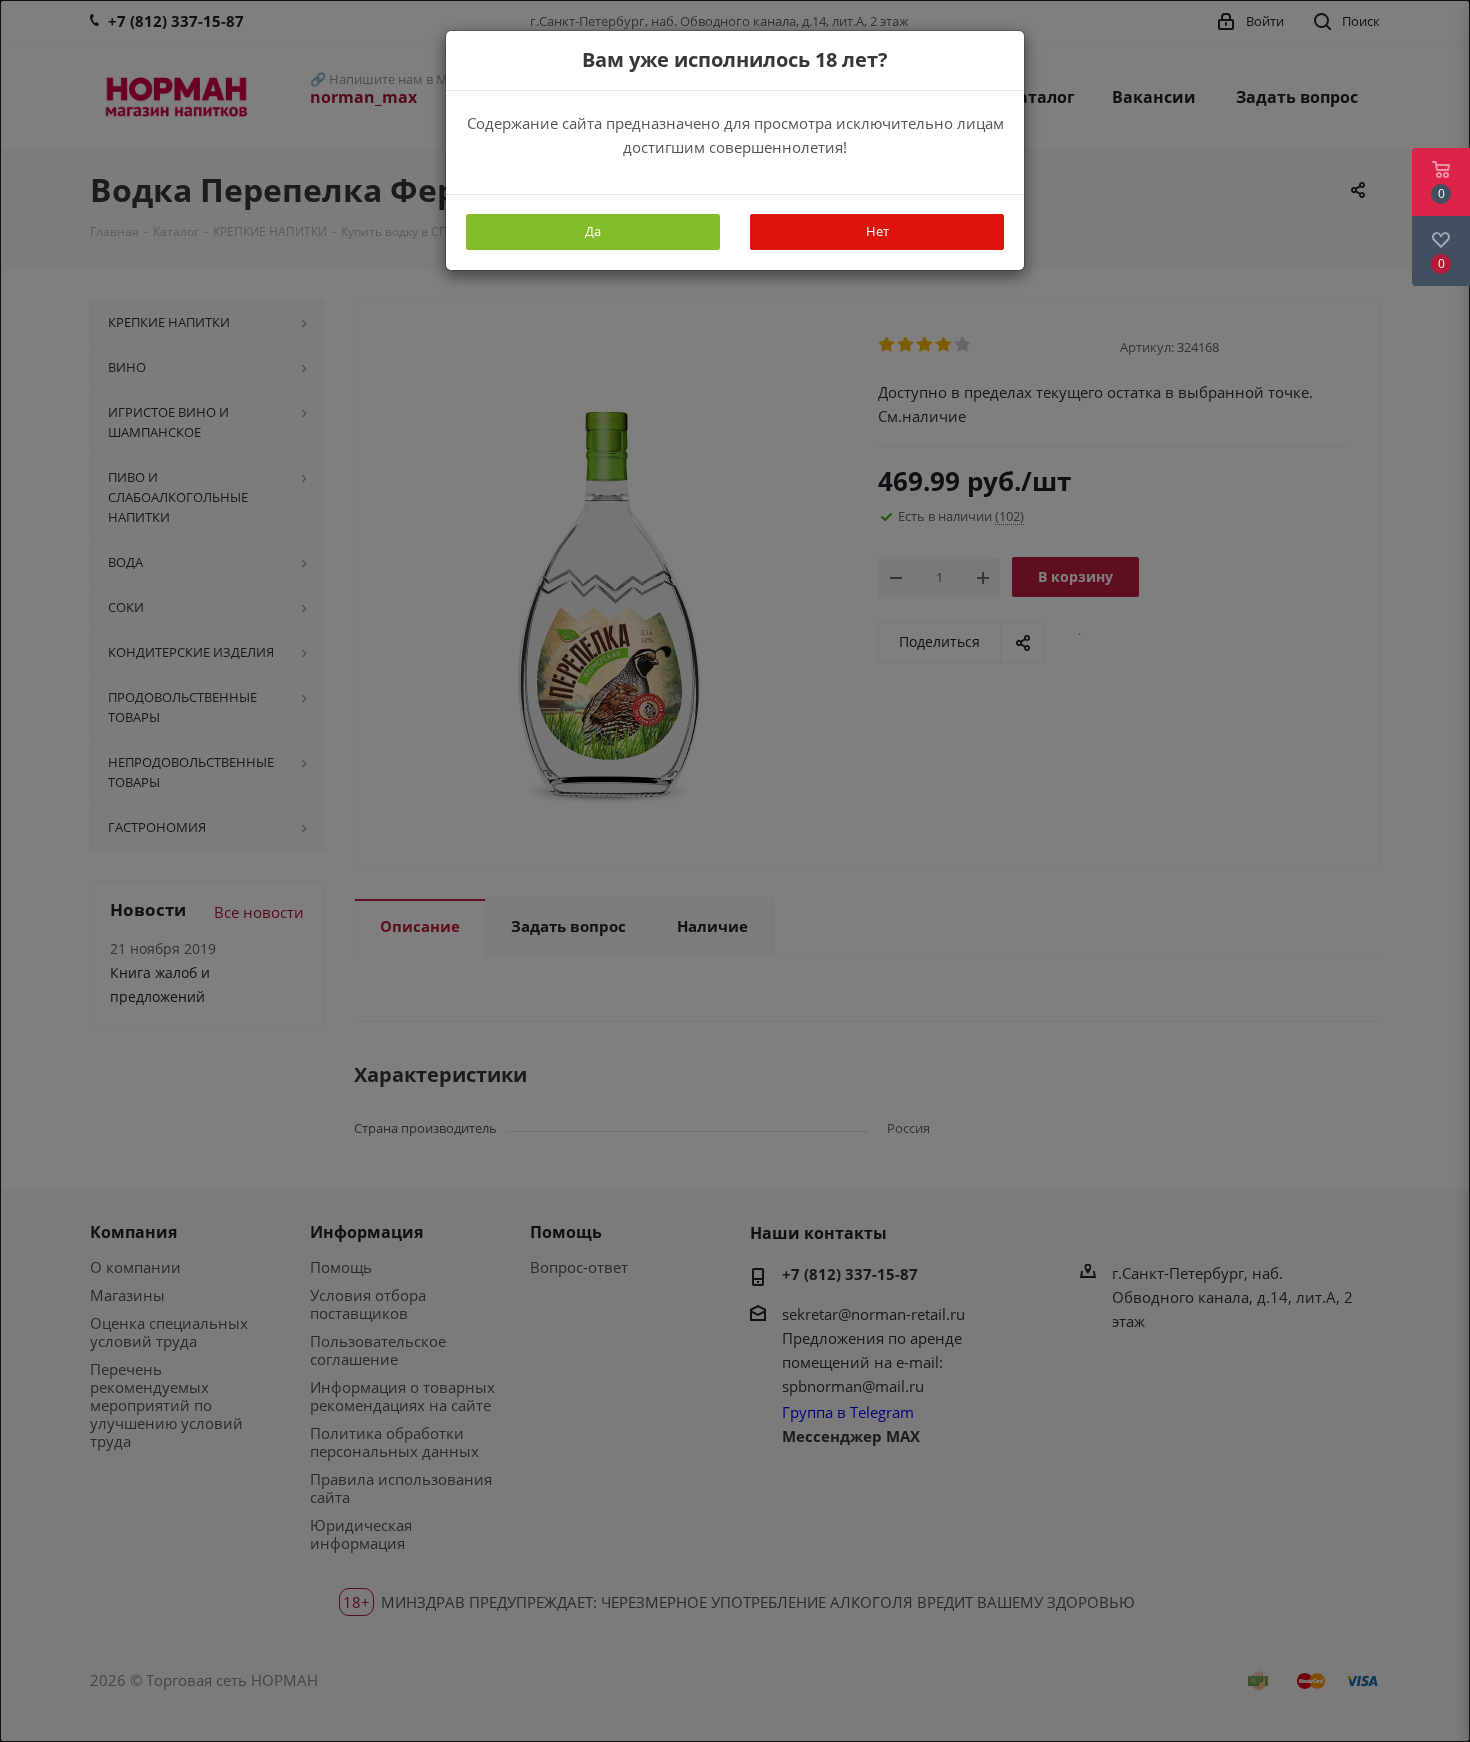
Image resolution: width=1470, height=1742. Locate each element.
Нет (877, 231)
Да (593, 231)
